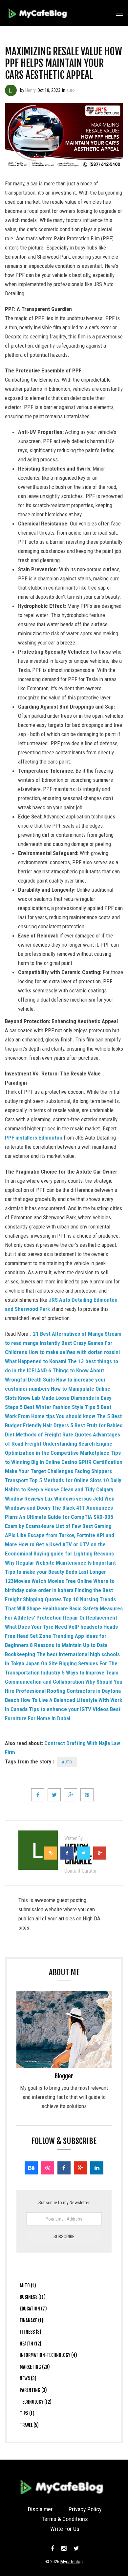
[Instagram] (64, 2549)
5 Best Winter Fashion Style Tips (57, 1407)
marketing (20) (35, 2367)
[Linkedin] (97, 2168)
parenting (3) (33, 2390)
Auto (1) (28, 2285)
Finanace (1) (32, 2320)
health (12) (31, 2344)
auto (71, 90)
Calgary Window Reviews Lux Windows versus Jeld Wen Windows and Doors (60, 1499)
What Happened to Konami (36, 1361)
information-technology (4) (48, 2355)
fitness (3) (31, 2332)
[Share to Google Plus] (71, 1795)
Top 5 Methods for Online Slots (65, 1480)
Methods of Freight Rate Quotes (54, 1434)
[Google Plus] (80, 2168)
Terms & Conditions (65, 2519)
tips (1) (27, 2413)
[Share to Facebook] (38, 1795)
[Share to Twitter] (54, 1795)
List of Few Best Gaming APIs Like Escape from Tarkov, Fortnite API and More (60, 1535)
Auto (67, 1762)
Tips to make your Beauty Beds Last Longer (55, 1572)
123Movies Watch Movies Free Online (48, 1581)
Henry (31, 90)
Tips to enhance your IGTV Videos (69, 1709)
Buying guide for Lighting (63, 1554)
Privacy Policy (85, 2509)
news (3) (28, 2378)
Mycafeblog (72, 2562)
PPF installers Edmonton (34, 1138)
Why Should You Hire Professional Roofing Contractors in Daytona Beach (64, 1691)
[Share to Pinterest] (87, 1795)
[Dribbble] (48, 2168)
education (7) (33, 2309)
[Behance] (31, 2168)
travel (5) (29, 2425)
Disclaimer (40, 2509)
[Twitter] (75, 2549)
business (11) (33, 2297)
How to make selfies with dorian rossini (74, 1352)
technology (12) (36, 2402)
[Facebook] (64, 2168)
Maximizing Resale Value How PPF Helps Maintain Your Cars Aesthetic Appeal (64, 63)
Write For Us (65, 2529)
